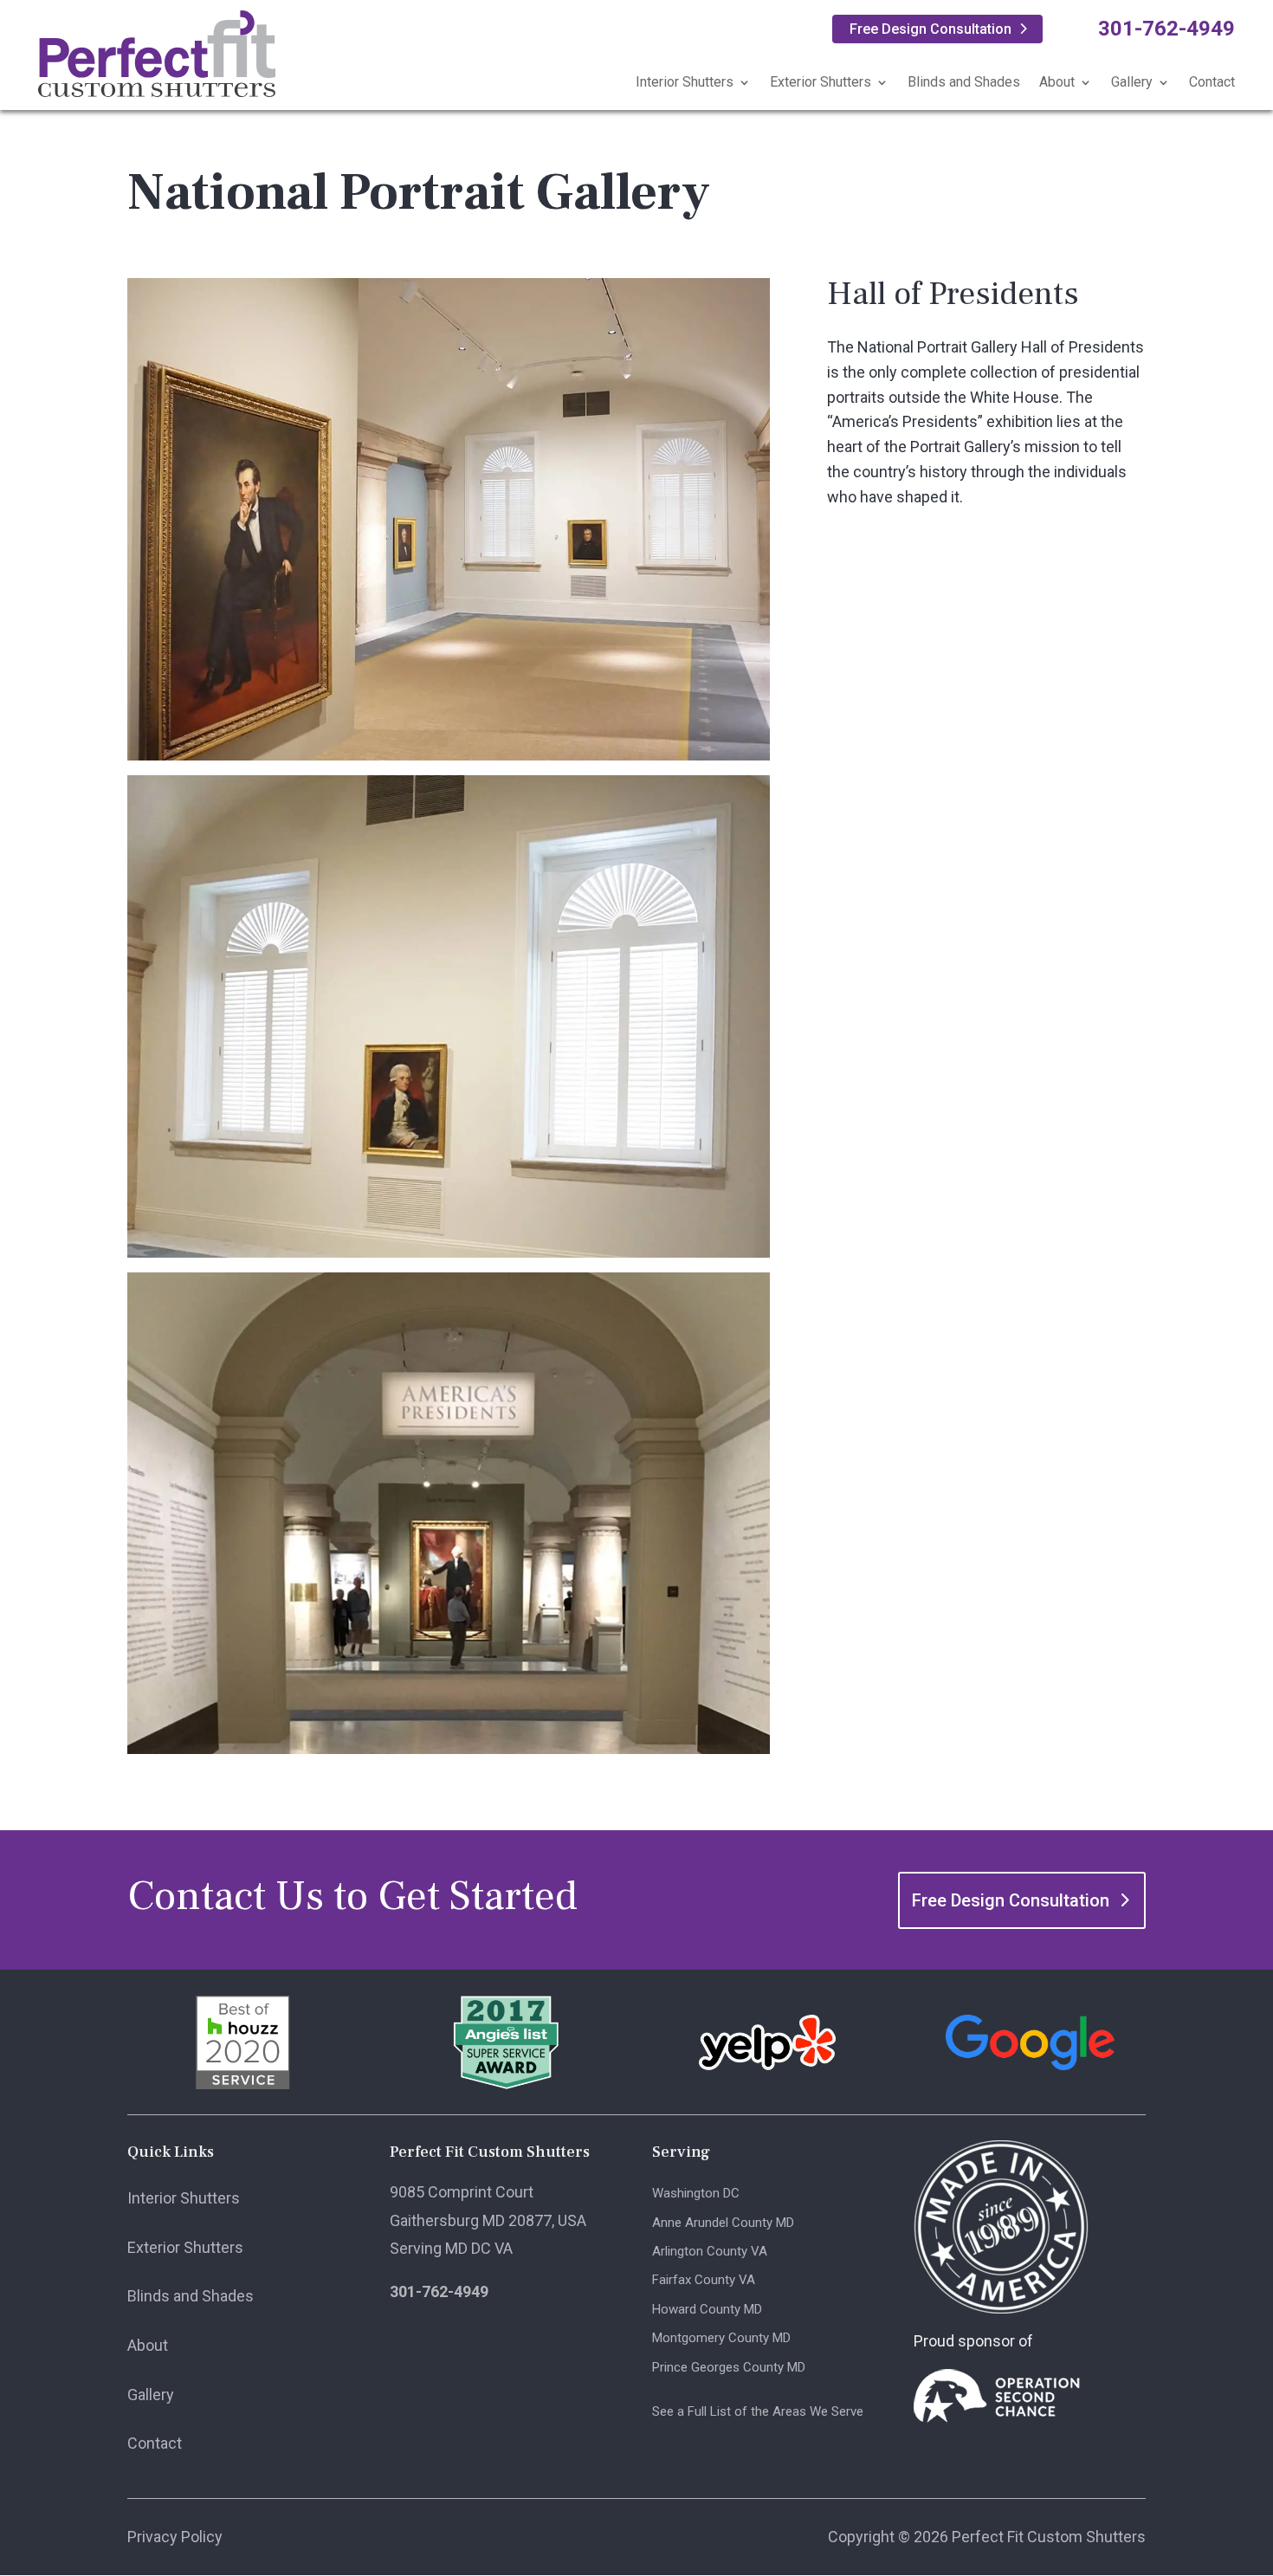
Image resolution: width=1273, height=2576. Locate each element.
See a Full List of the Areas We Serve (758, 2411)
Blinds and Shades (964, 82)
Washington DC (696, 2193)
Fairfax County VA (704, 2280)
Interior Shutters (685, 82)
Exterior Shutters (821, 82)
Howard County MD (707, 2309)
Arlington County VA (710, 2251)
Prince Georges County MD (729, 2367)
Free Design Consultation (931, 29)
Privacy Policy (175, 2537)
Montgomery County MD (721, 2338)
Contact (1212, 82)
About (1057, 82)
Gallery (1132, 82)
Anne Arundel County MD (723, 2223)
